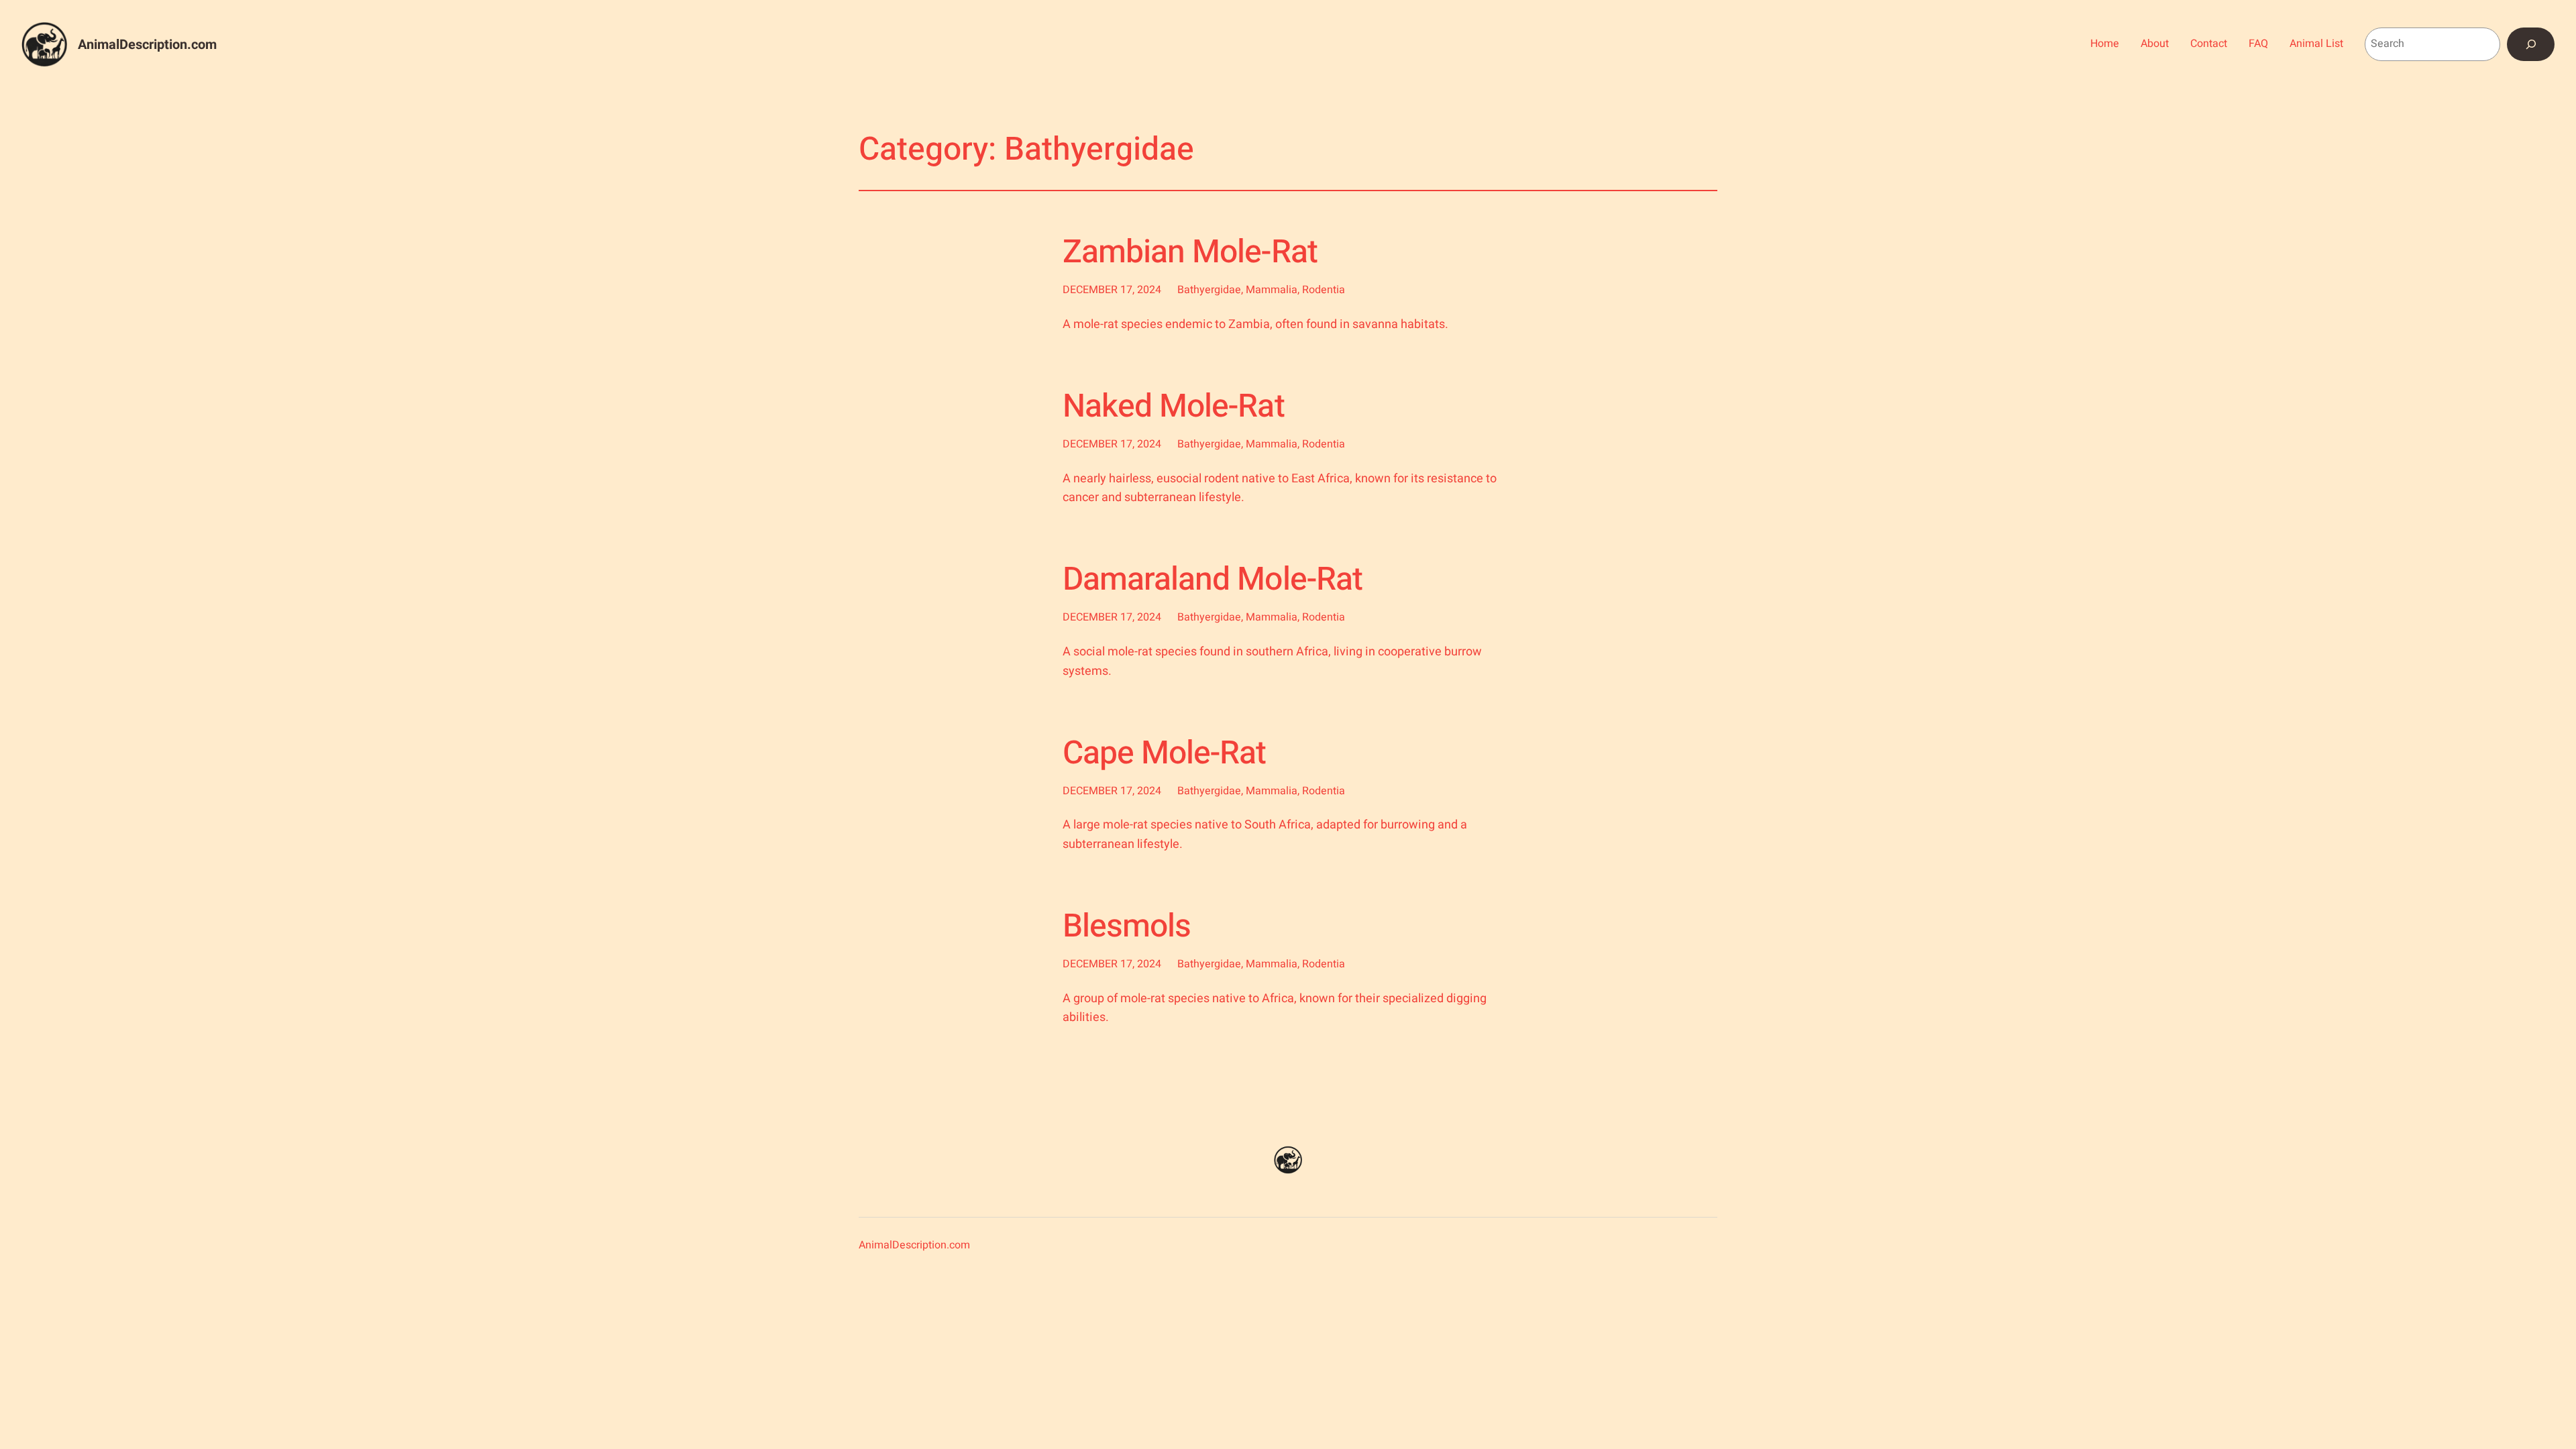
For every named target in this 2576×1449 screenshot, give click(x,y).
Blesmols (1127, 927)
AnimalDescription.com (147, 45)
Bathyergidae (1209, 290)
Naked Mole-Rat (1174, 407)
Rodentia (1324, 290)
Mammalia (1272, 290)
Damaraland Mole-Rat (1213, 580)
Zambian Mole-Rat (1190, 253)
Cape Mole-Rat (1165, 754)
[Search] (2531, 44)
